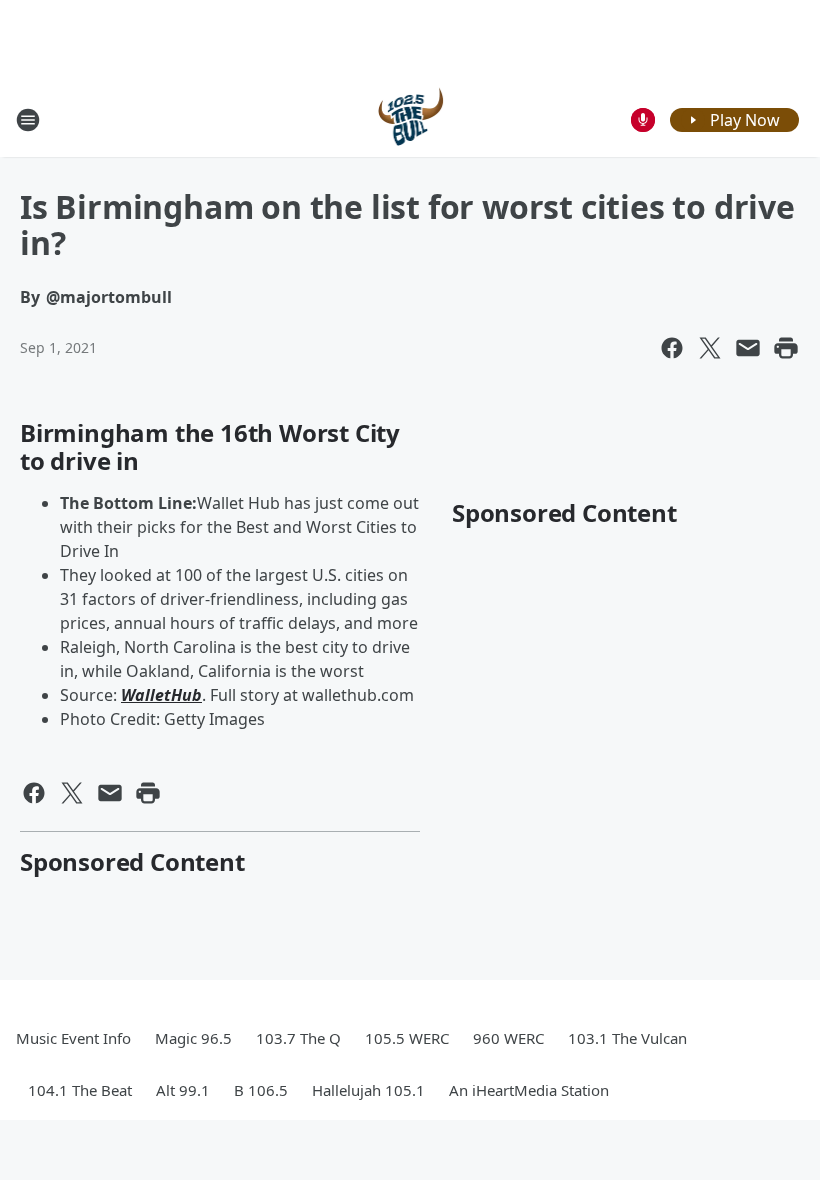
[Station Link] (410, 119)
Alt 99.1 (183, 1090)
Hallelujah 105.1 (368, 1090)
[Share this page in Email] (748, 348)
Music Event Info (73, 1038)
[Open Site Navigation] (28, 120)
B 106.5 (261, 1090)
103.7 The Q (298, 1038)
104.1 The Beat (80, 1090)
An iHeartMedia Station (529, 1090)
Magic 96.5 (193, 1038)
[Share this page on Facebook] (672, 348)
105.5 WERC (407, 1038)
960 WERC (508, 1038)
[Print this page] (786, 348)
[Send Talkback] (643, 120)
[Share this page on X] (710, 348)
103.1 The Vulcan (627, 1038)
